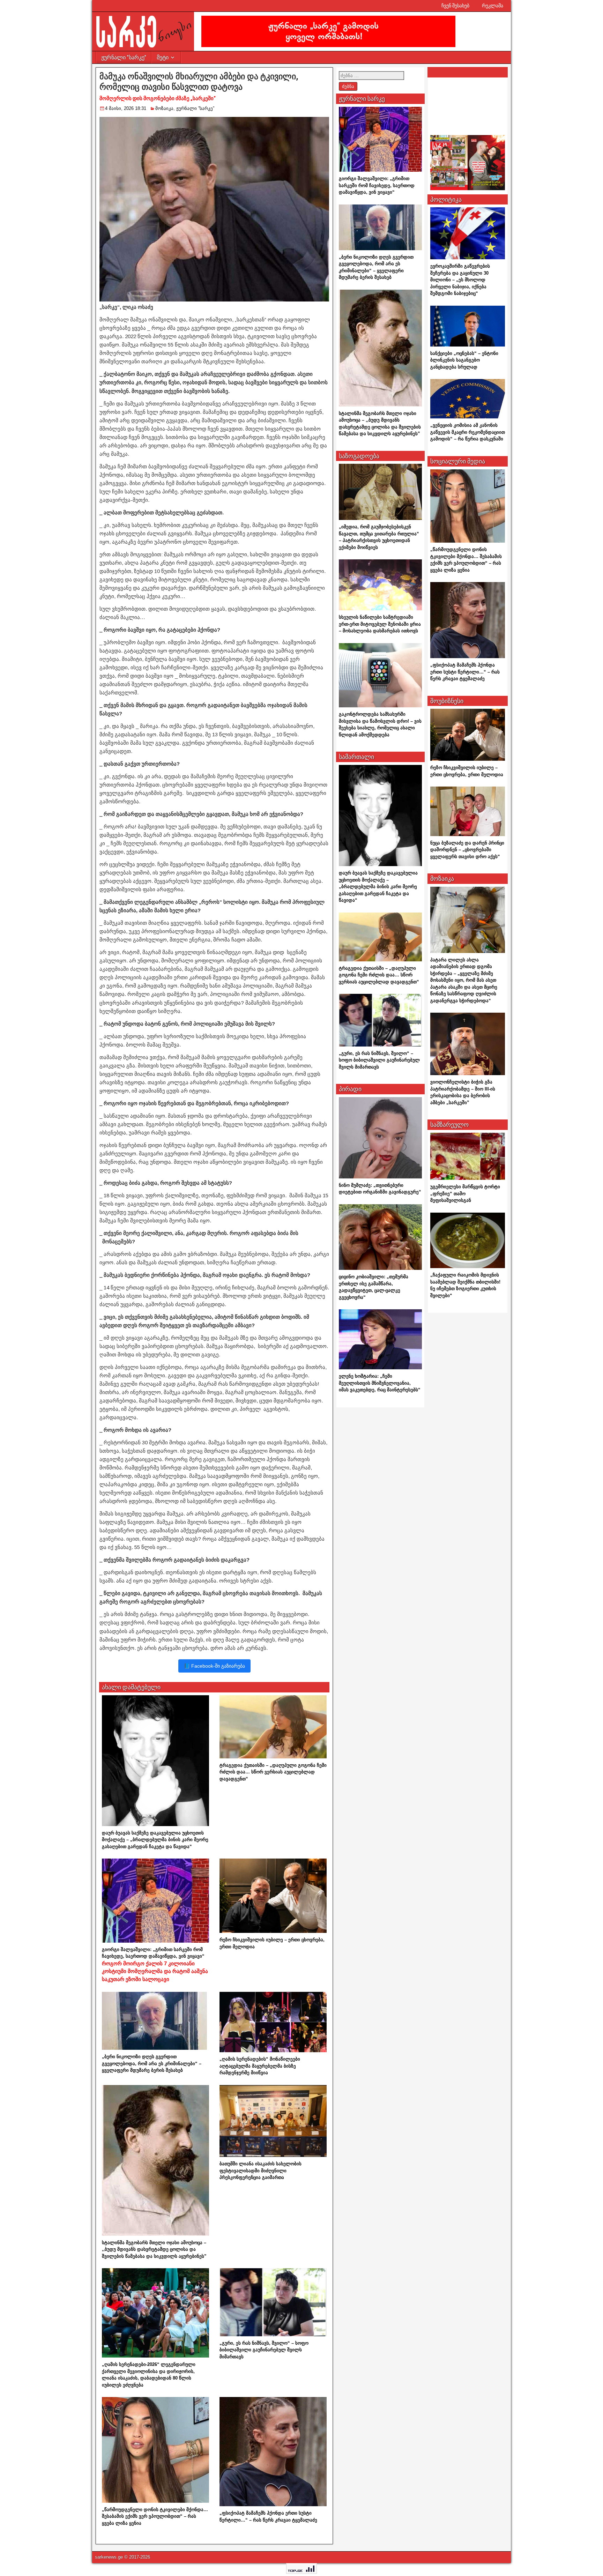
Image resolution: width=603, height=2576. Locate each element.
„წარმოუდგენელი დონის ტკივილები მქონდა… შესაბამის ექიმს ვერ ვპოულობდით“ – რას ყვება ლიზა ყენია (155, 2516)
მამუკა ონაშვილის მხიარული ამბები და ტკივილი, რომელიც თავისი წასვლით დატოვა (199, 87)
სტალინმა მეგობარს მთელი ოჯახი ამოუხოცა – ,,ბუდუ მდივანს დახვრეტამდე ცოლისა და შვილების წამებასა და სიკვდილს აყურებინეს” (154, 2249)
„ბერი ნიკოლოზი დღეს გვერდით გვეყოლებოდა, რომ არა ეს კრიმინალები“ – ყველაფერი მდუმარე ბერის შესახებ (152, 2063)
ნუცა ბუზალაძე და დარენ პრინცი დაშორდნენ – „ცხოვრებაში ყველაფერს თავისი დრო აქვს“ (467, 850)
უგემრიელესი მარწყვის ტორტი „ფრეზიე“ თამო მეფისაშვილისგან (465, 1193)
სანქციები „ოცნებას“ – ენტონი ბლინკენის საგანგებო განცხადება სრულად (464, 360)
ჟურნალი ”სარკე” (124, 57)
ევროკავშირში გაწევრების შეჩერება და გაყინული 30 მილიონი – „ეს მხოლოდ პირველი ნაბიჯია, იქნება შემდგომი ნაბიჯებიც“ (460, 280)
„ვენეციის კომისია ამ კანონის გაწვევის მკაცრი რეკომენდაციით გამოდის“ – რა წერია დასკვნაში (468, 432)
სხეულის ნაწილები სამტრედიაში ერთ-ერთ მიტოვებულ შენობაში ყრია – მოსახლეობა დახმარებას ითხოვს (380, 624)
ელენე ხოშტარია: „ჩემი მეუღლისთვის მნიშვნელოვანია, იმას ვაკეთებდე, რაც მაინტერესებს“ (380, 1383)
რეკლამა (493, 6)
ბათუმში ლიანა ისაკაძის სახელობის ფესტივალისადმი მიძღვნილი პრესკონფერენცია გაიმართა (260, 2171)
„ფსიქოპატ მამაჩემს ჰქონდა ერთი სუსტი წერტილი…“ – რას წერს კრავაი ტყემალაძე (465, 672)
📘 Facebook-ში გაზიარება (214, 1666)
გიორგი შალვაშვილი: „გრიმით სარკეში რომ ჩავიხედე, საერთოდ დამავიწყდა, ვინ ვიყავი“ (155, 1964)
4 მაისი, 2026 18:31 (126, 108)
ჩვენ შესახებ (455, 6)
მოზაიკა (164, 108)
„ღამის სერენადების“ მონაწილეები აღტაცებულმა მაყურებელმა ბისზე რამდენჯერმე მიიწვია (260, 2066)
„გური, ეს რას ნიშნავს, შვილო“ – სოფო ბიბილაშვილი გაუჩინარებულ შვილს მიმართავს (264, 2350)
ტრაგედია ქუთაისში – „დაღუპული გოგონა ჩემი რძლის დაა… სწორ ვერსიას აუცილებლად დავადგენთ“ (273, 1772)
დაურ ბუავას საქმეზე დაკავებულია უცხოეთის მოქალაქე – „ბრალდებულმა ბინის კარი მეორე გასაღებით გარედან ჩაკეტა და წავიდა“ (155, 1840)
